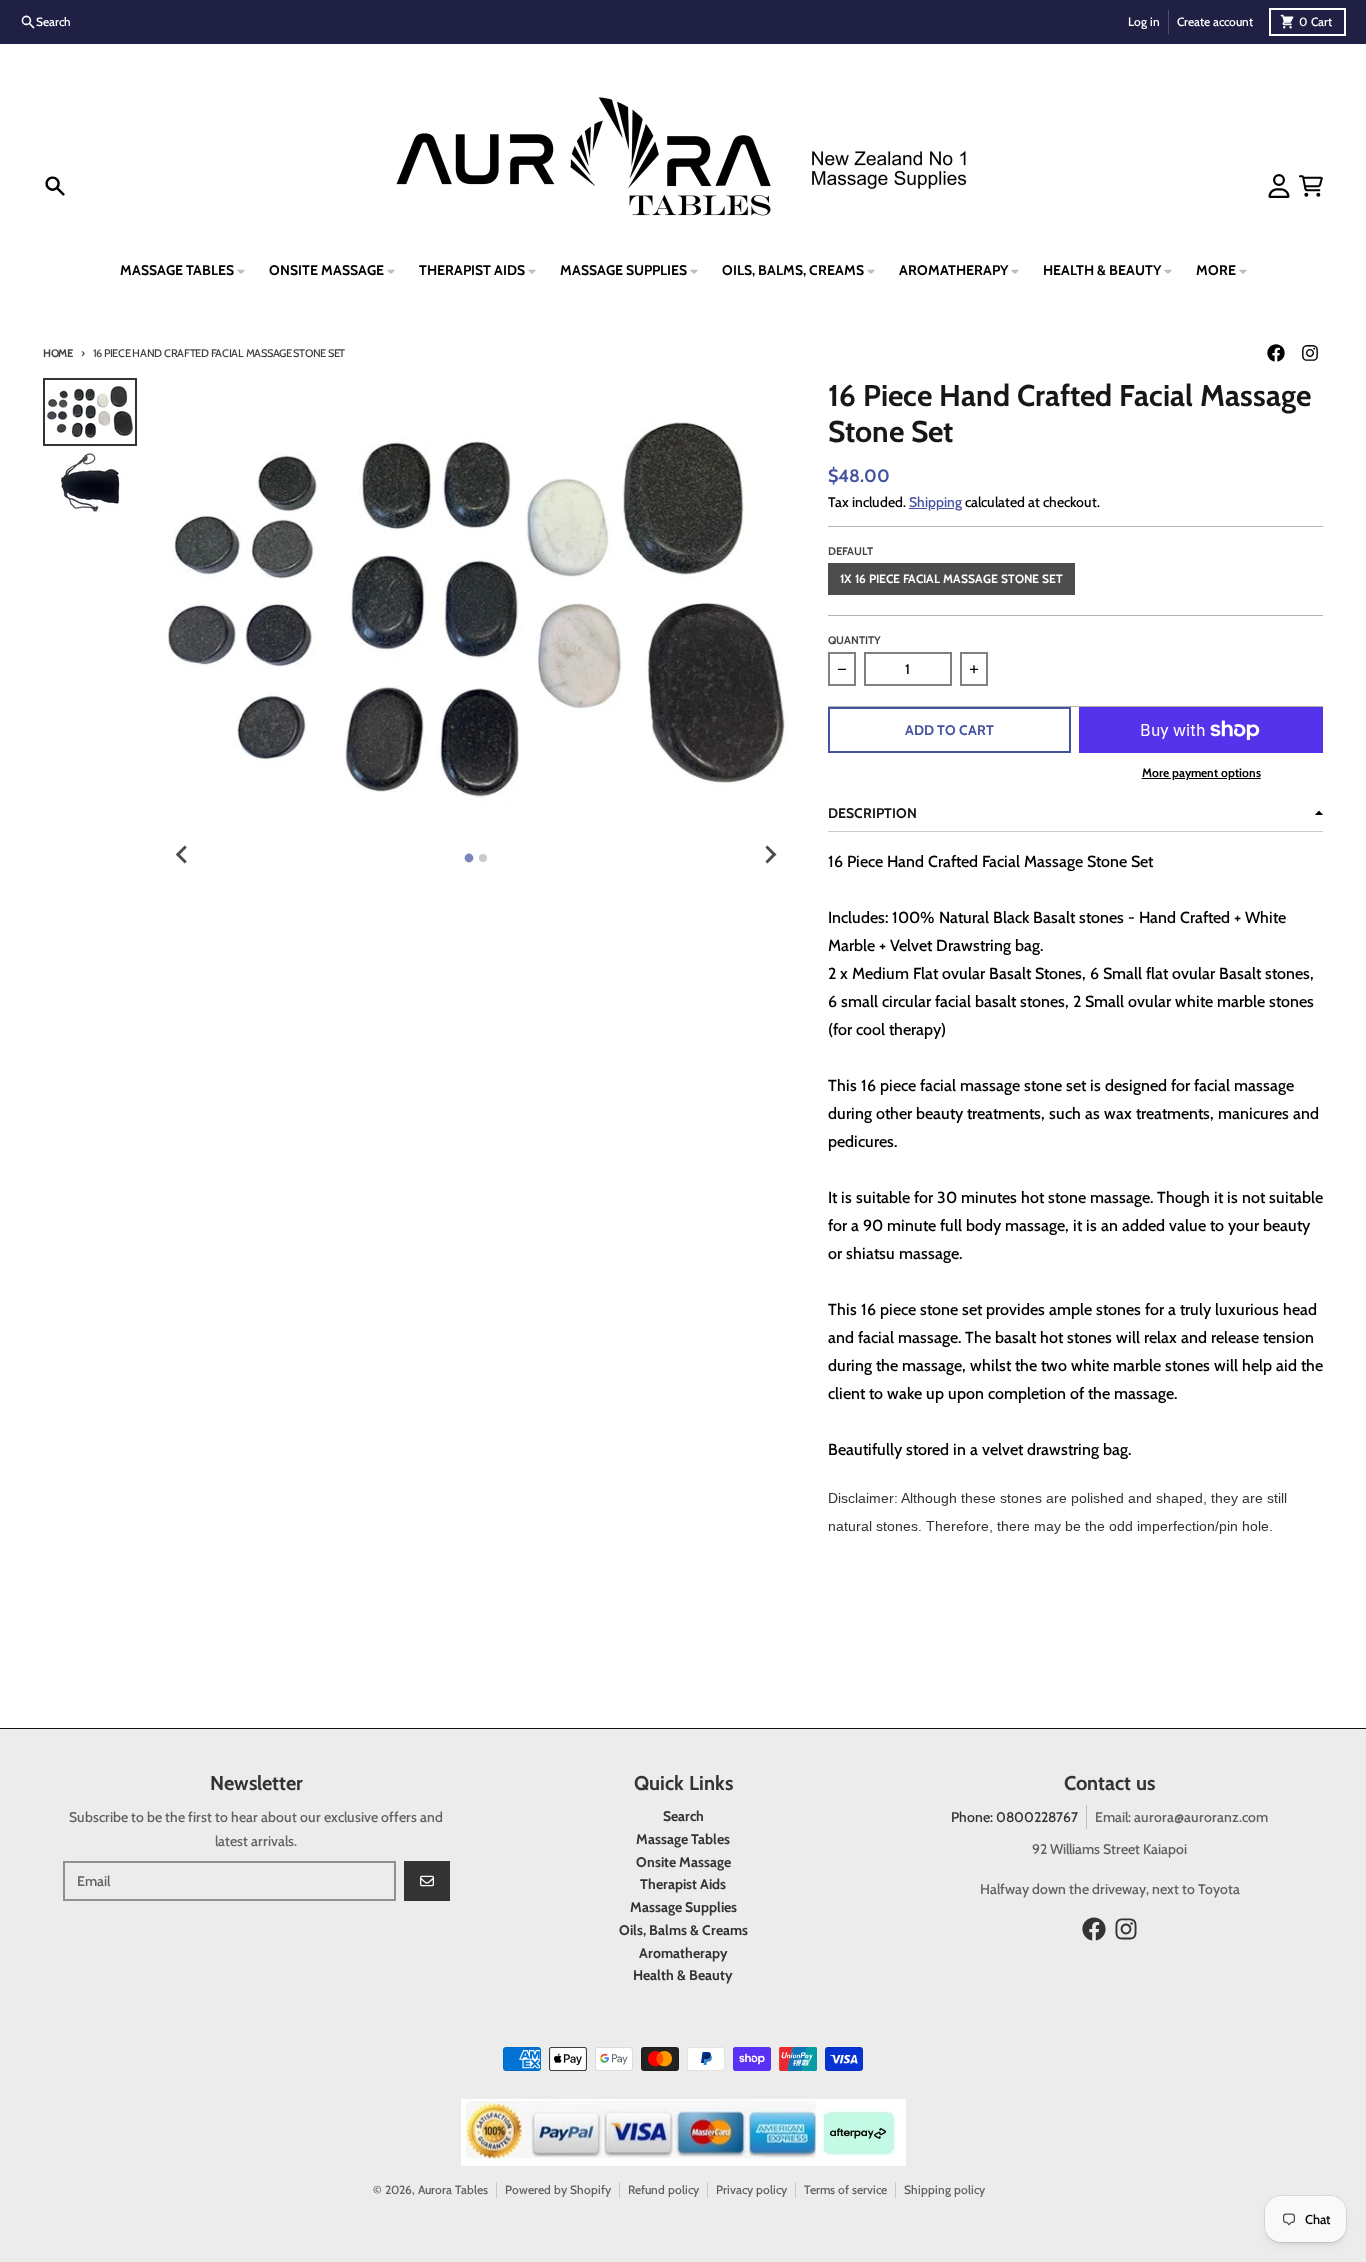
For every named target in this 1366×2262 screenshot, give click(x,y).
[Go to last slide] (182, 855)
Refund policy (663, 2189)
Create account (1215, 21)
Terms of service (845, 2189)
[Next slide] (770, 855)
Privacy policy (751, 2189)
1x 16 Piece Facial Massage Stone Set (951, 578)
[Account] (1279, 186)
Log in (1144, 21)
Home (58, 353)
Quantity (854, 640)
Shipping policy (944, 2189)
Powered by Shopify (558, 2189)
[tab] (469, 858)
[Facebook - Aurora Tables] (1276, 353)
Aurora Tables (453, 2189)
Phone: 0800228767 (1014, 1817)
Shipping (935, 502)
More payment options (1201, 772)
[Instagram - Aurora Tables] (1310, 353)
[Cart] (1311, 186)
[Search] (55, 186)
